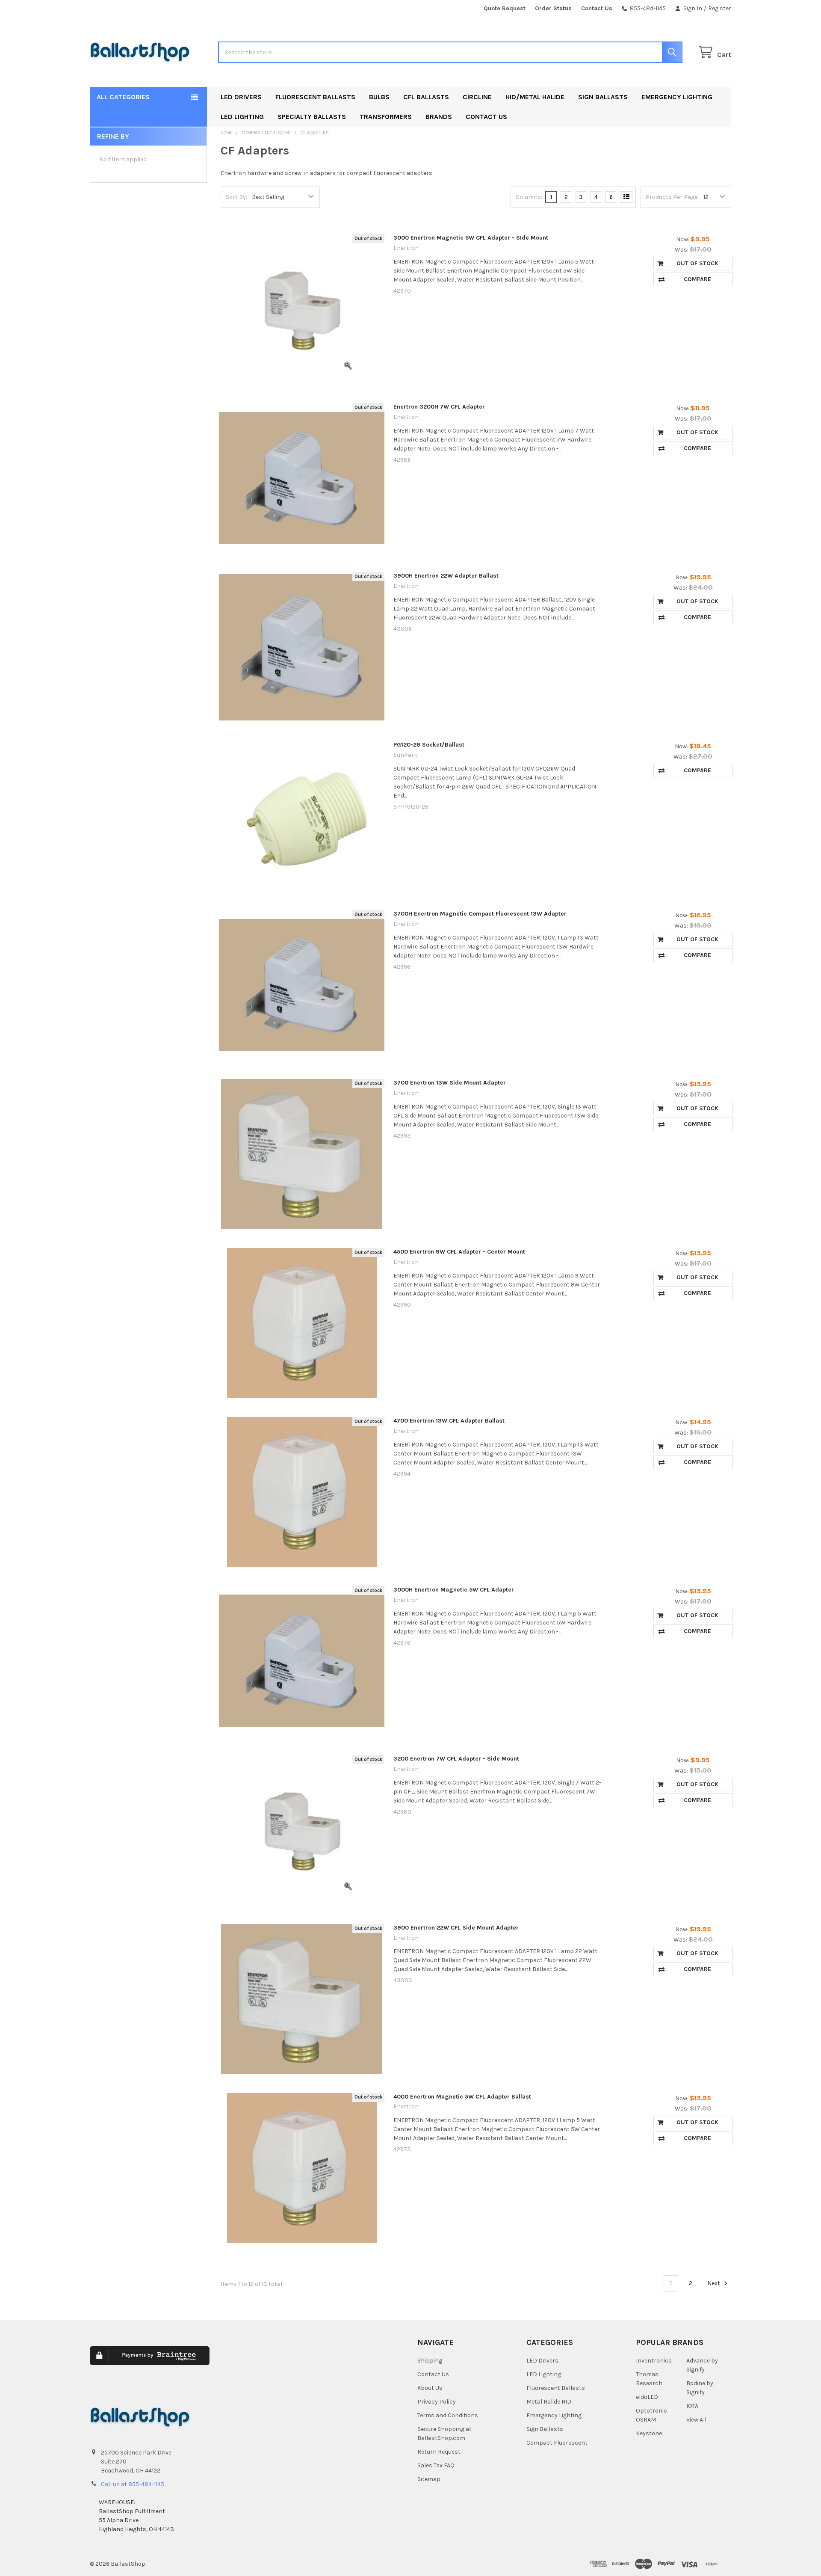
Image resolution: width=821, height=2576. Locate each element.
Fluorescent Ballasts (315, 97)
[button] (321, 2362)
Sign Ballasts (603, 97)
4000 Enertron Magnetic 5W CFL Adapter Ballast (462, 2097)
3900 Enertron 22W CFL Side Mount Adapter (456, 1928)
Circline (477, 97)
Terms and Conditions (448, 2415)
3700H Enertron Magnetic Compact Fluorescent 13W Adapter (480, 914)
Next (714, 2283)
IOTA (692, 2406)
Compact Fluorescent (557, 2443)
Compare (697, 279)
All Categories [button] (123, 97)
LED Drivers (241, 97)
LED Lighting (242, 117)
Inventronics (654, 2361)
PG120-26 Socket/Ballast (429, 745)
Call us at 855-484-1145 (133, 2484)
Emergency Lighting (677, 97)
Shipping (430, 2361)
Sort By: (236, 197)
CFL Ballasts (426, 97)
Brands (439, 117)
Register (720, 8)
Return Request (439, 2452)
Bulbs (379, 97)
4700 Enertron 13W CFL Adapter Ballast (449, 1421)
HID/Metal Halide (535, 97)
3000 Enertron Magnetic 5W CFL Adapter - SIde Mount (471, 238)
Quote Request (505, 8)
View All (696, 2420)
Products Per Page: (672, 197)
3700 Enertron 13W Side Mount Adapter (450, 1083)
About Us (430, 2388)
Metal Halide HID (549, 2402)
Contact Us (597, 8)
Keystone (649, 2433)
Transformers (386, 117)
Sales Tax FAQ (436, 2465)
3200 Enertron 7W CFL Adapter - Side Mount (456, 1759)
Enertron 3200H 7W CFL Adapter (439, 407)
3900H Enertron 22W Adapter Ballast (446, 576)
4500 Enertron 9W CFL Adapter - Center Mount (459, 1252)
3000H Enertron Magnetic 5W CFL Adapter (454, 1590)
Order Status (553, 8)
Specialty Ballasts (312, 117)
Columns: (529, 197)
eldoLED (647, 2397)
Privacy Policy (437, 2402)
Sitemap (429, 2479)
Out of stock (697, 263)
